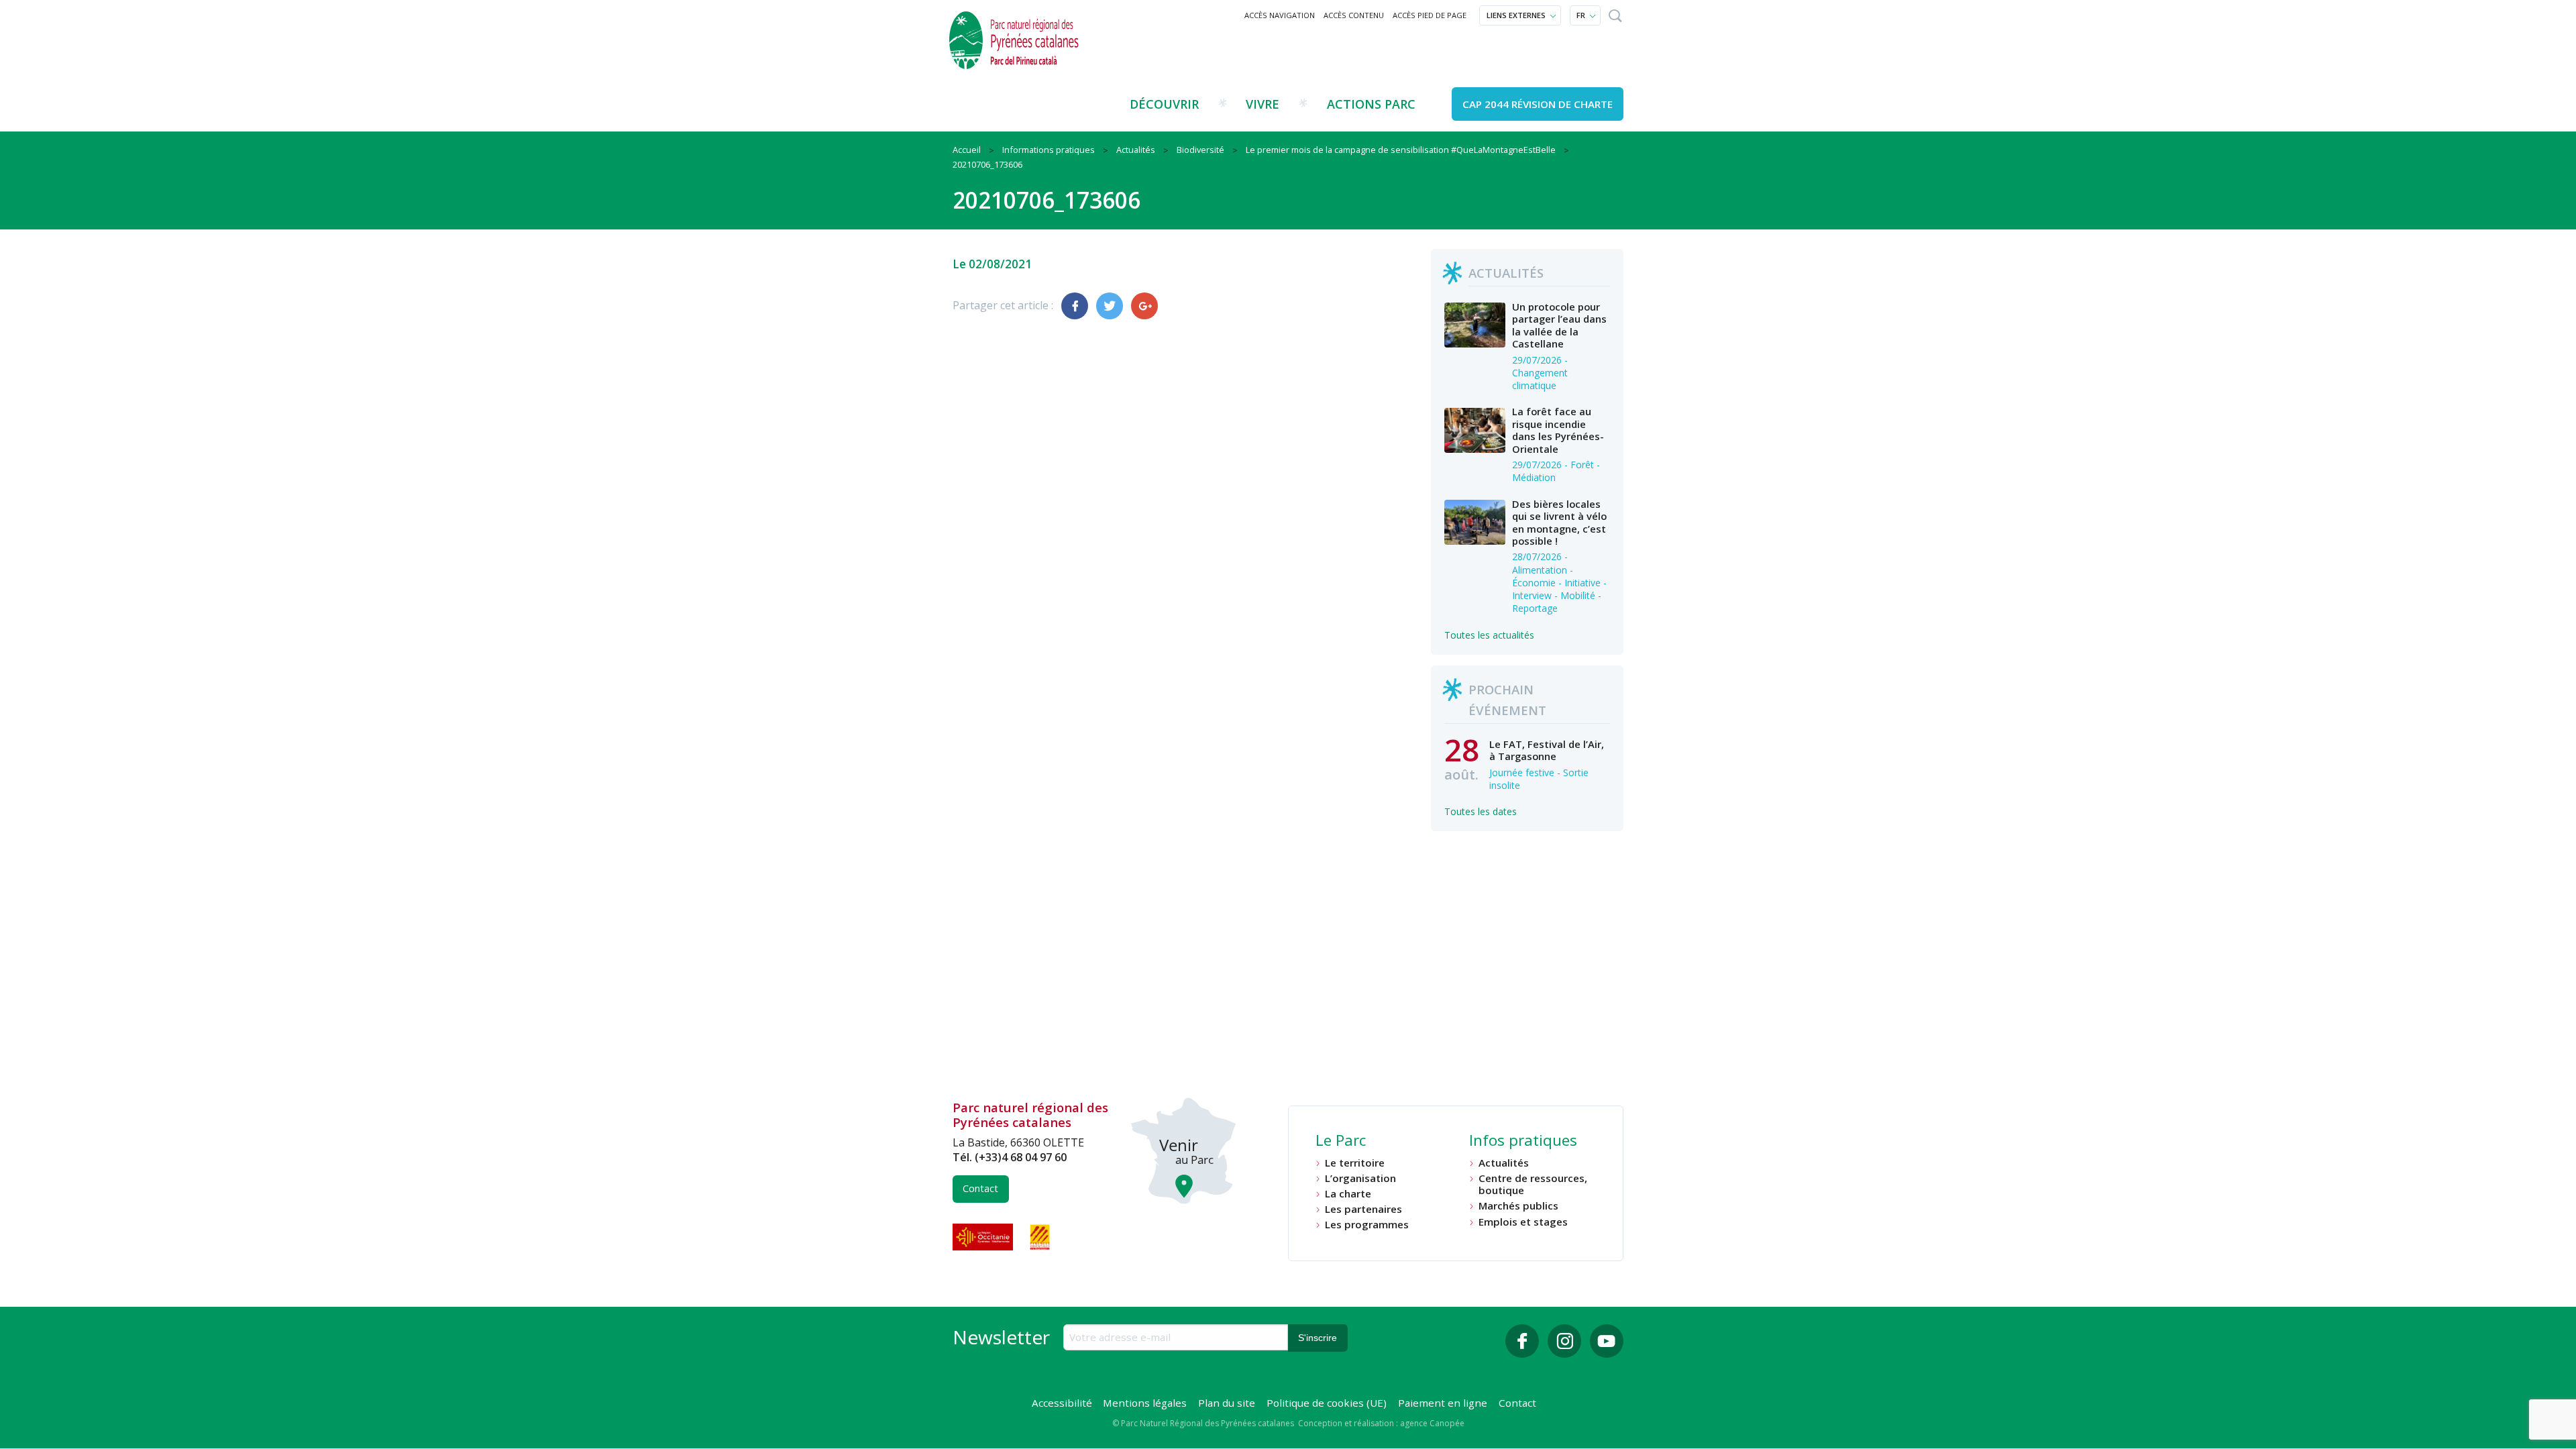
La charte (1348, 1194)
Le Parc (1341, 1142)
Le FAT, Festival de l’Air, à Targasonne (1547, 750)
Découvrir (1164, 104)
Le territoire (1355, 1163)
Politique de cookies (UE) (1327, 1403)
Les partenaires (1363, 1209)
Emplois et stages (1523, 1222)
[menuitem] (1280, 15)
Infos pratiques (1523, 1142)
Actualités (1504, 1163)
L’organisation (1360, 1178)
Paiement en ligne (1443, 1403)
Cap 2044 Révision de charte (1538, 104)
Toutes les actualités (1489, 635)
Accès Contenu (1354, 15)
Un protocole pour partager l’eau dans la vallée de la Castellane (1559, 325)
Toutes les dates (1481, 811)
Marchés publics (1518, 1206)
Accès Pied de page (1430, 15)
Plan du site (1227, 1403)
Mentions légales (1145, 1403)
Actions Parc (1371, 104)
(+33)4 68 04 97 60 (1021, 1157)
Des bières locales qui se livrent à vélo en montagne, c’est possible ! (1559, 522)
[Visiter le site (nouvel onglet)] (984, 1237)
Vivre (1263, 104)
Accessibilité (1062, 1403)
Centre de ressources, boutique (1533, 1184)
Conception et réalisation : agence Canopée (1381, 1423)
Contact (980, 1188)
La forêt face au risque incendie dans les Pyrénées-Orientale (1558, 430)
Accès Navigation (1280, 15)
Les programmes (1367, 1225)
